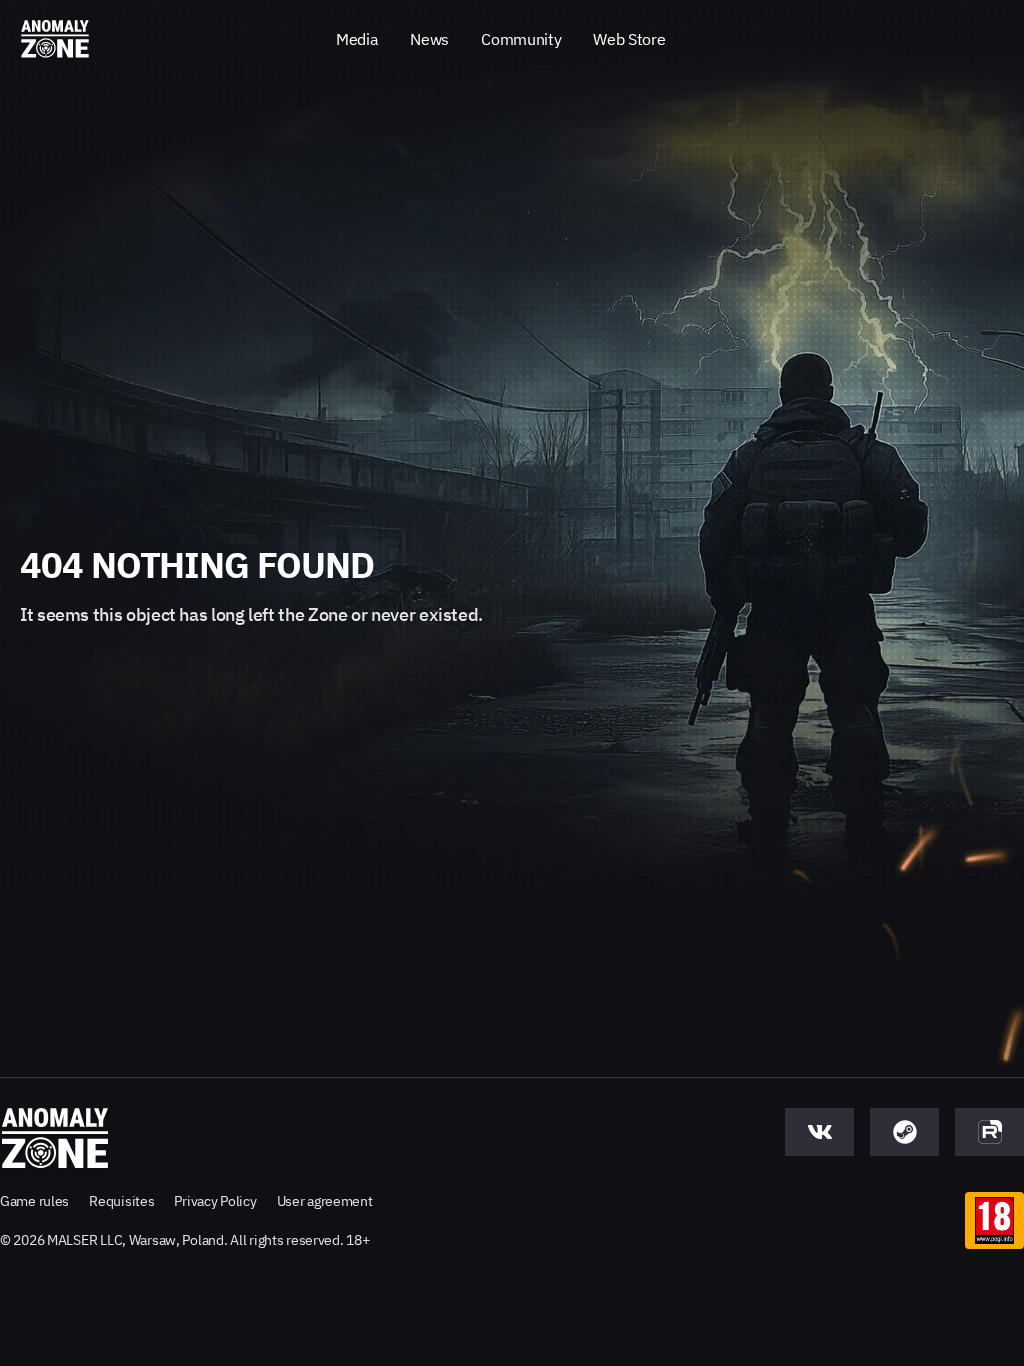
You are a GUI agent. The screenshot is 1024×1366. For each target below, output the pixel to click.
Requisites (121, 1201)
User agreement (325, 1201)
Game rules (34, 1201)
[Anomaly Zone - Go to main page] (55, 40)
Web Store (629, 39)
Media (357, 39)
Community (521, 39)
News (429, 39)
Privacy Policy (215, 1201)
